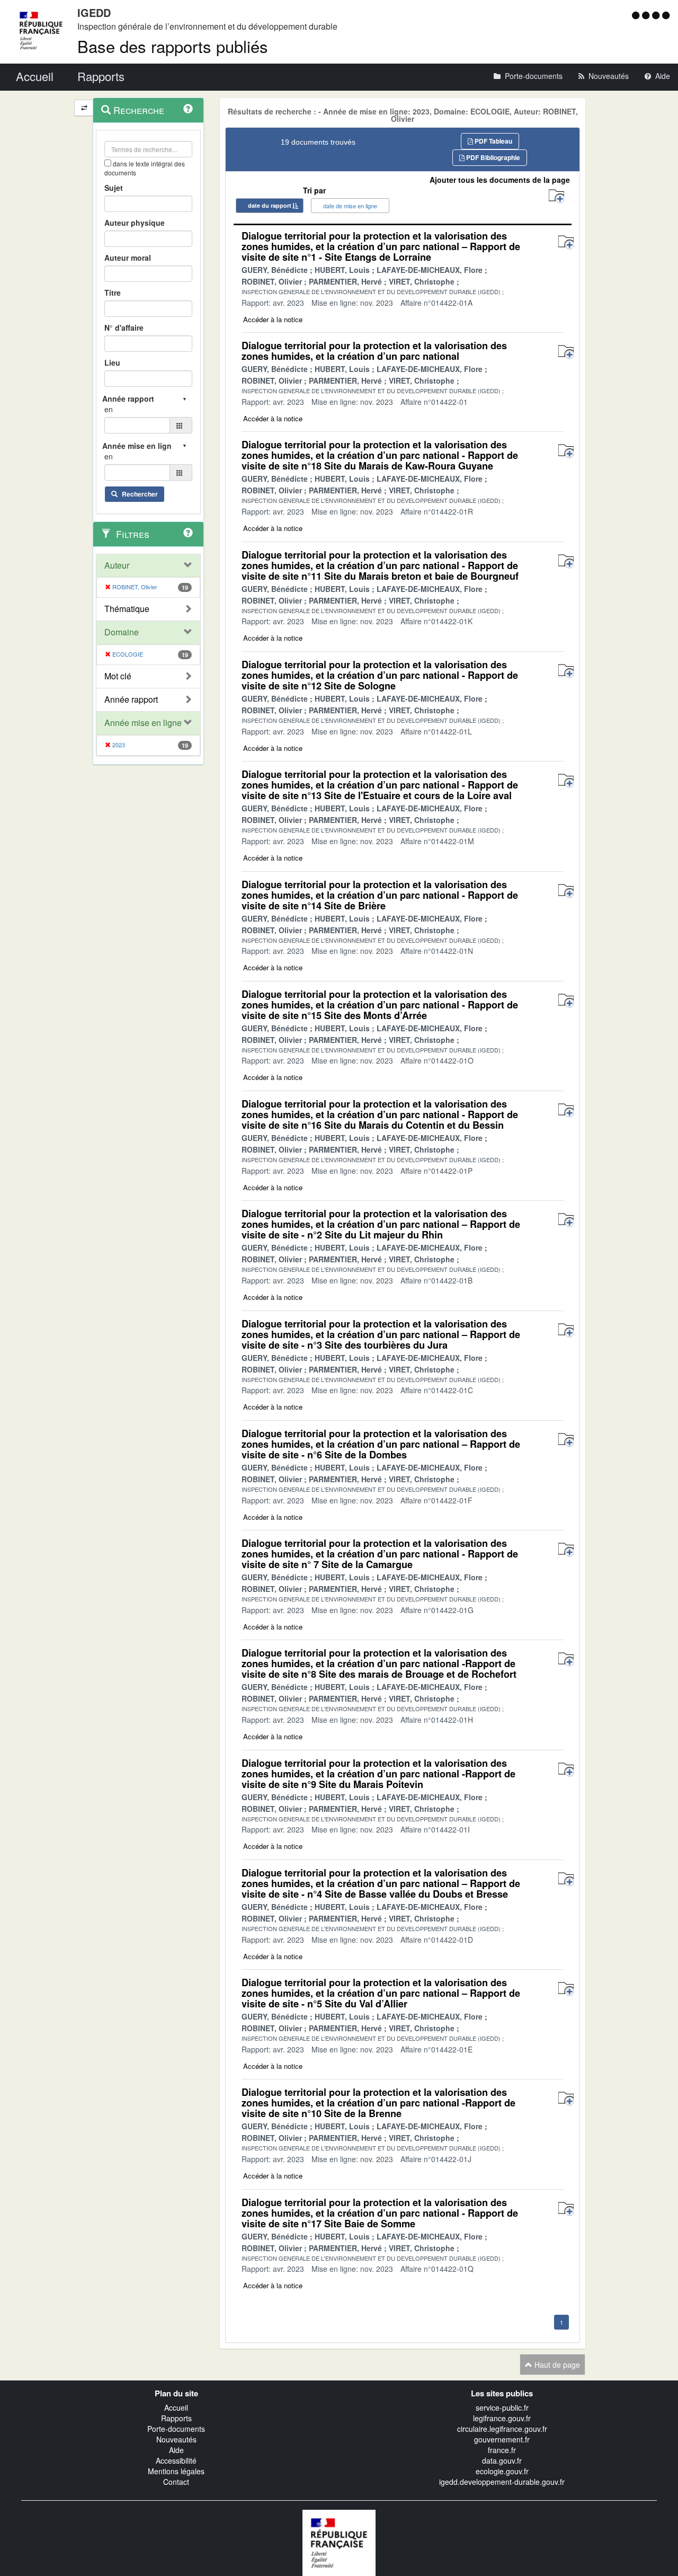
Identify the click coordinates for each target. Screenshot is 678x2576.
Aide (176, 2450)
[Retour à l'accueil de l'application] (339, 2542)
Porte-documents (176, 2429)
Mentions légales (176, 2471)
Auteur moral (128, 258)
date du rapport (270, 205)
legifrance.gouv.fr (502, 2418)
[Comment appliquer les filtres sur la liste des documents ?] (188, 533)
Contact (176, 2482)
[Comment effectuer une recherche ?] (188, 109)
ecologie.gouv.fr (502, 2471)
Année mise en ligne (143, 723)
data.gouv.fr (502, 2460)
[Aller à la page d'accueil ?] (666, 15)
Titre (113, 293)
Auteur (117, 565)
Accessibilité (176, 2460)
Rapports (176, 2418)
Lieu (112, 362)
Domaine (122, 632)
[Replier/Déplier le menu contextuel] (84, 108)
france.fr (502, 2450)
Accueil (176, 2407)
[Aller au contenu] (647, 15)
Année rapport (131, 700)
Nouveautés (176, 2439)
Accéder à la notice (273, 319)
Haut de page (556, 2365)
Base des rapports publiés (173, 46)
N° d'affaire (124, 327)
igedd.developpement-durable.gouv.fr (502, 2482)
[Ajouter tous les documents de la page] (556, 196)
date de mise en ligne (350, 206)
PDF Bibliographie (492, 157)
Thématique (127, 609)
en (109, 409)
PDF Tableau (493, 141)
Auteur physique (135, 223)
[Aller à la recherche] (657, 15)
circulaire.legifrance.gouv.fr (502, 2429)
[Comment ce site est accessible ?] (637, 15)
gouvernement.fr (502, 2439)
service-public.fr (502, 2407)
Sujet (114, 188)
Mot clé (118, 676)
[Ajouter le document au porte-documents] (566, 242)
